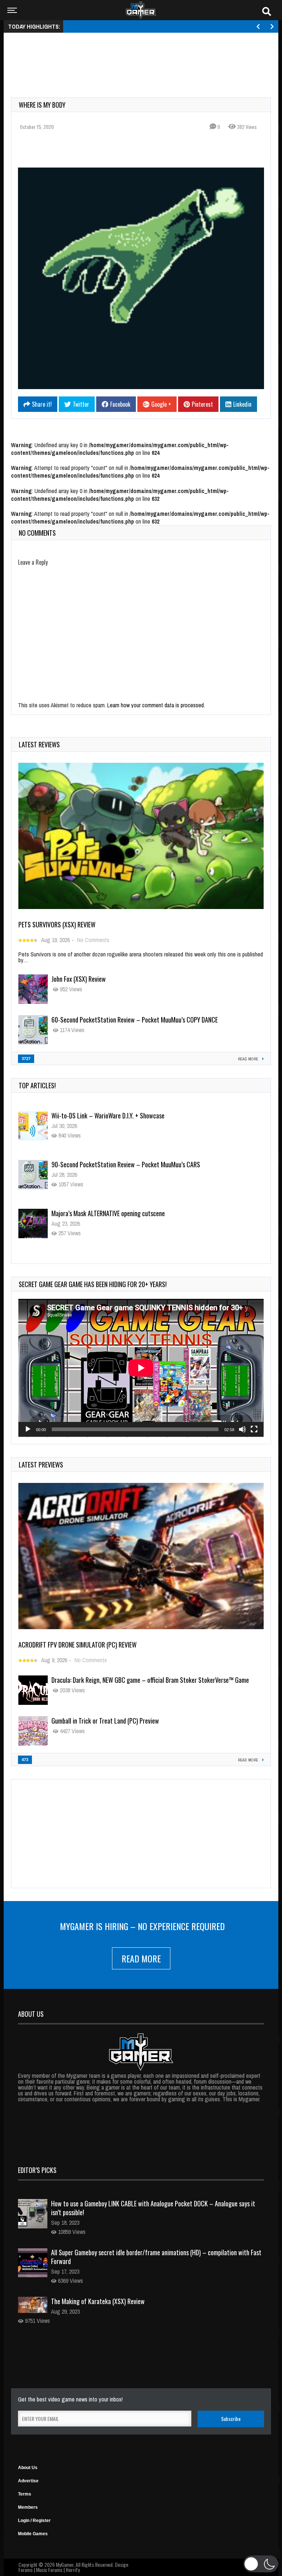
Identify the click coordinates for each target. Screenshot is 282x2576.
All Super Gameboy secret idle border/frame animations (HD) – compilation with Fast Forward (156, 2257)
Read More (141, 1958)
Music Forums (49, 2570)
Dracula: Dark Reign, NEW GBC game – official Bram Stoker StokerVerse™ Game (150, 1680)
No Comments (93, 940)
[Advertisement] (145, 57)
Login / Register (34, 2521)
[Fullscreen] (254, 1429)
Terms (25, 2494)
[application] (141, 1368)
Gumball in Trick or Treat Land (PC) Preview (105, 1721)
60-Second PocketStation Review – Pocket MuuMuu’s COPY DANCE (135, 1020)
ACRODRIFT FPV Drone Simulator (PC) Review (77, 1645)
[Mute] (242, 1429)
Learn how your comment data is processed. (156, 705)
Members (28, 2507)
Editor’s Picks (37, 2170)
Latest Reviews (39, 744)
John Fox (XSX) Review (79, 979)
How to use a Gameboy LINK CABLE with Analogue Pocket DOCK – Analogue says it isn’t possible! (153, 2208)
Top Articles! (37, 1085)
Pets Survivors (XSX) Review (57, 924)
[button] (261, 2564)
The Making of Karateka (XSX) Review (98, 2301)
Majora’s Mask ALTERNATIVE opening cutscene (108, 1164)
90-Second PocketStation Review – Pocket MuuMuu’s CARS (126, 1115)
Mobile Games (33, 2534)
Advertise (28, 2481)
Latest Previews (41, 1465)
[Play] (28, 1429)
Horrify (73, 2570)
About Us (28, 2468)
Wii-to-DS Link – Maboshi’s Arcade (94, 1213)
